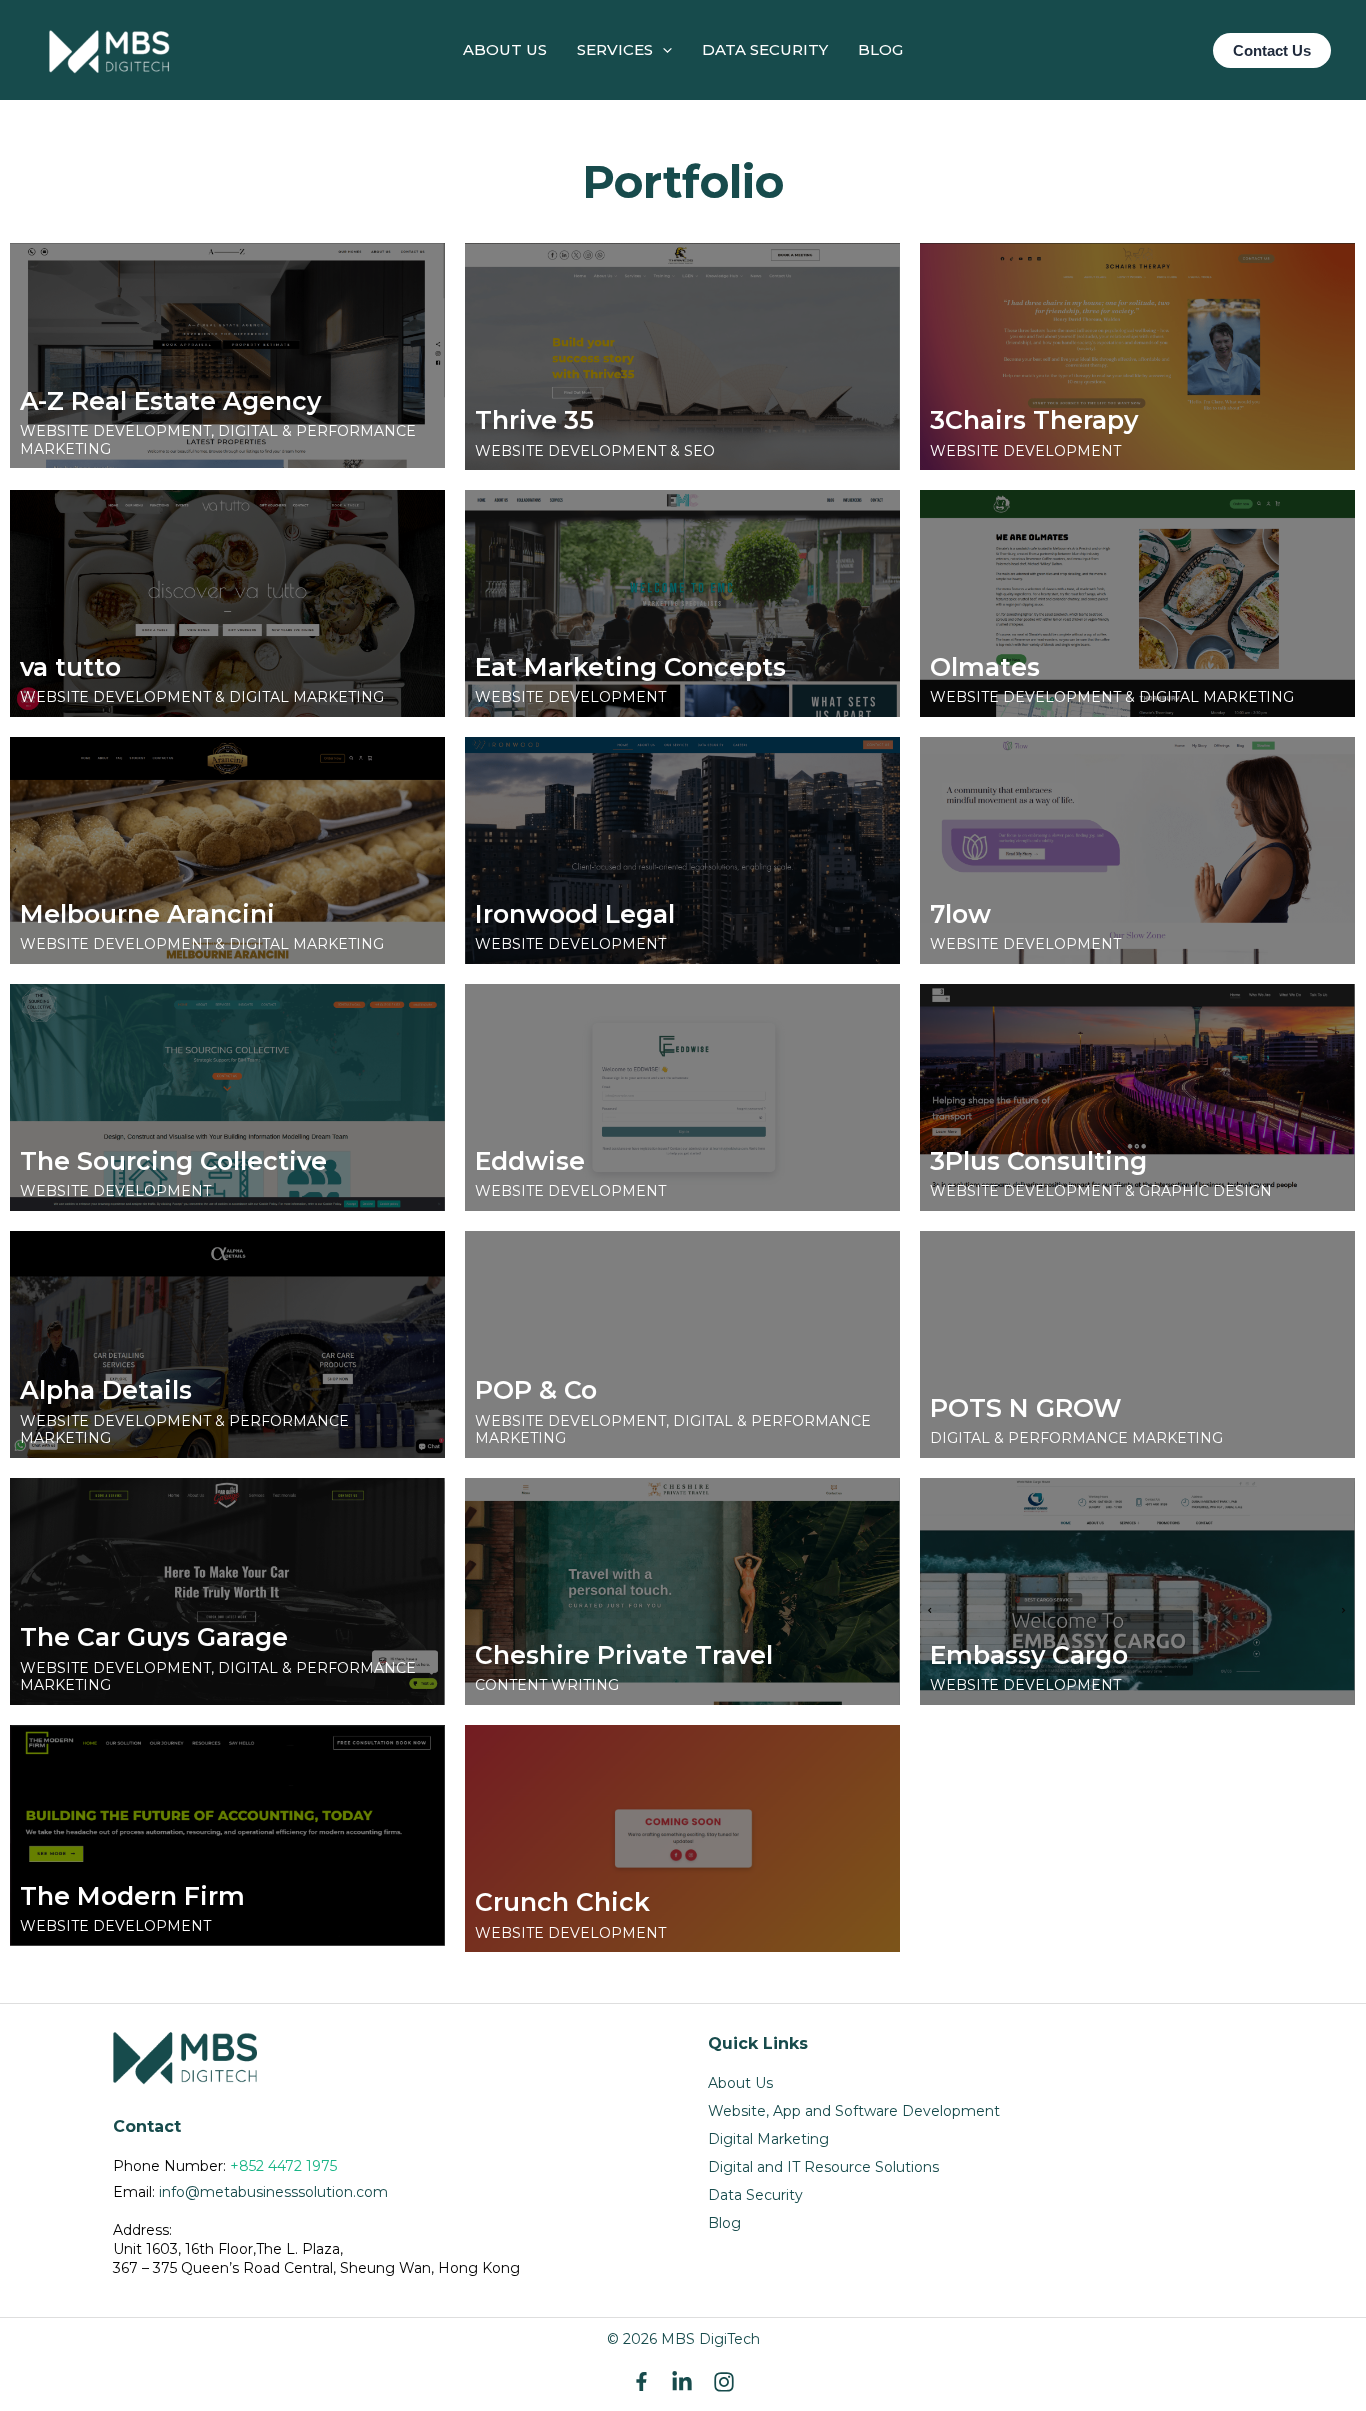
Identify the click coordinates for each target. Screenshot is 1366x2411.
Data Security (755, 2195)
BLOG (880, 49)
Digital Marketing (768, 2139)
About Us (740, 2083)
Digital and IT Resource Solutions (823, 2167)
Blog (724, 2223)
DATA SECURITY (765, 49)
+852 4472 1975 (283, 2166)
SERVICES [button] (615, 49)
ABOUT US (505, 49)
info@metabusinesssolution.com (273, 2192)
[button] (662, 50)
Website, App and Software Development (854, 2111)
